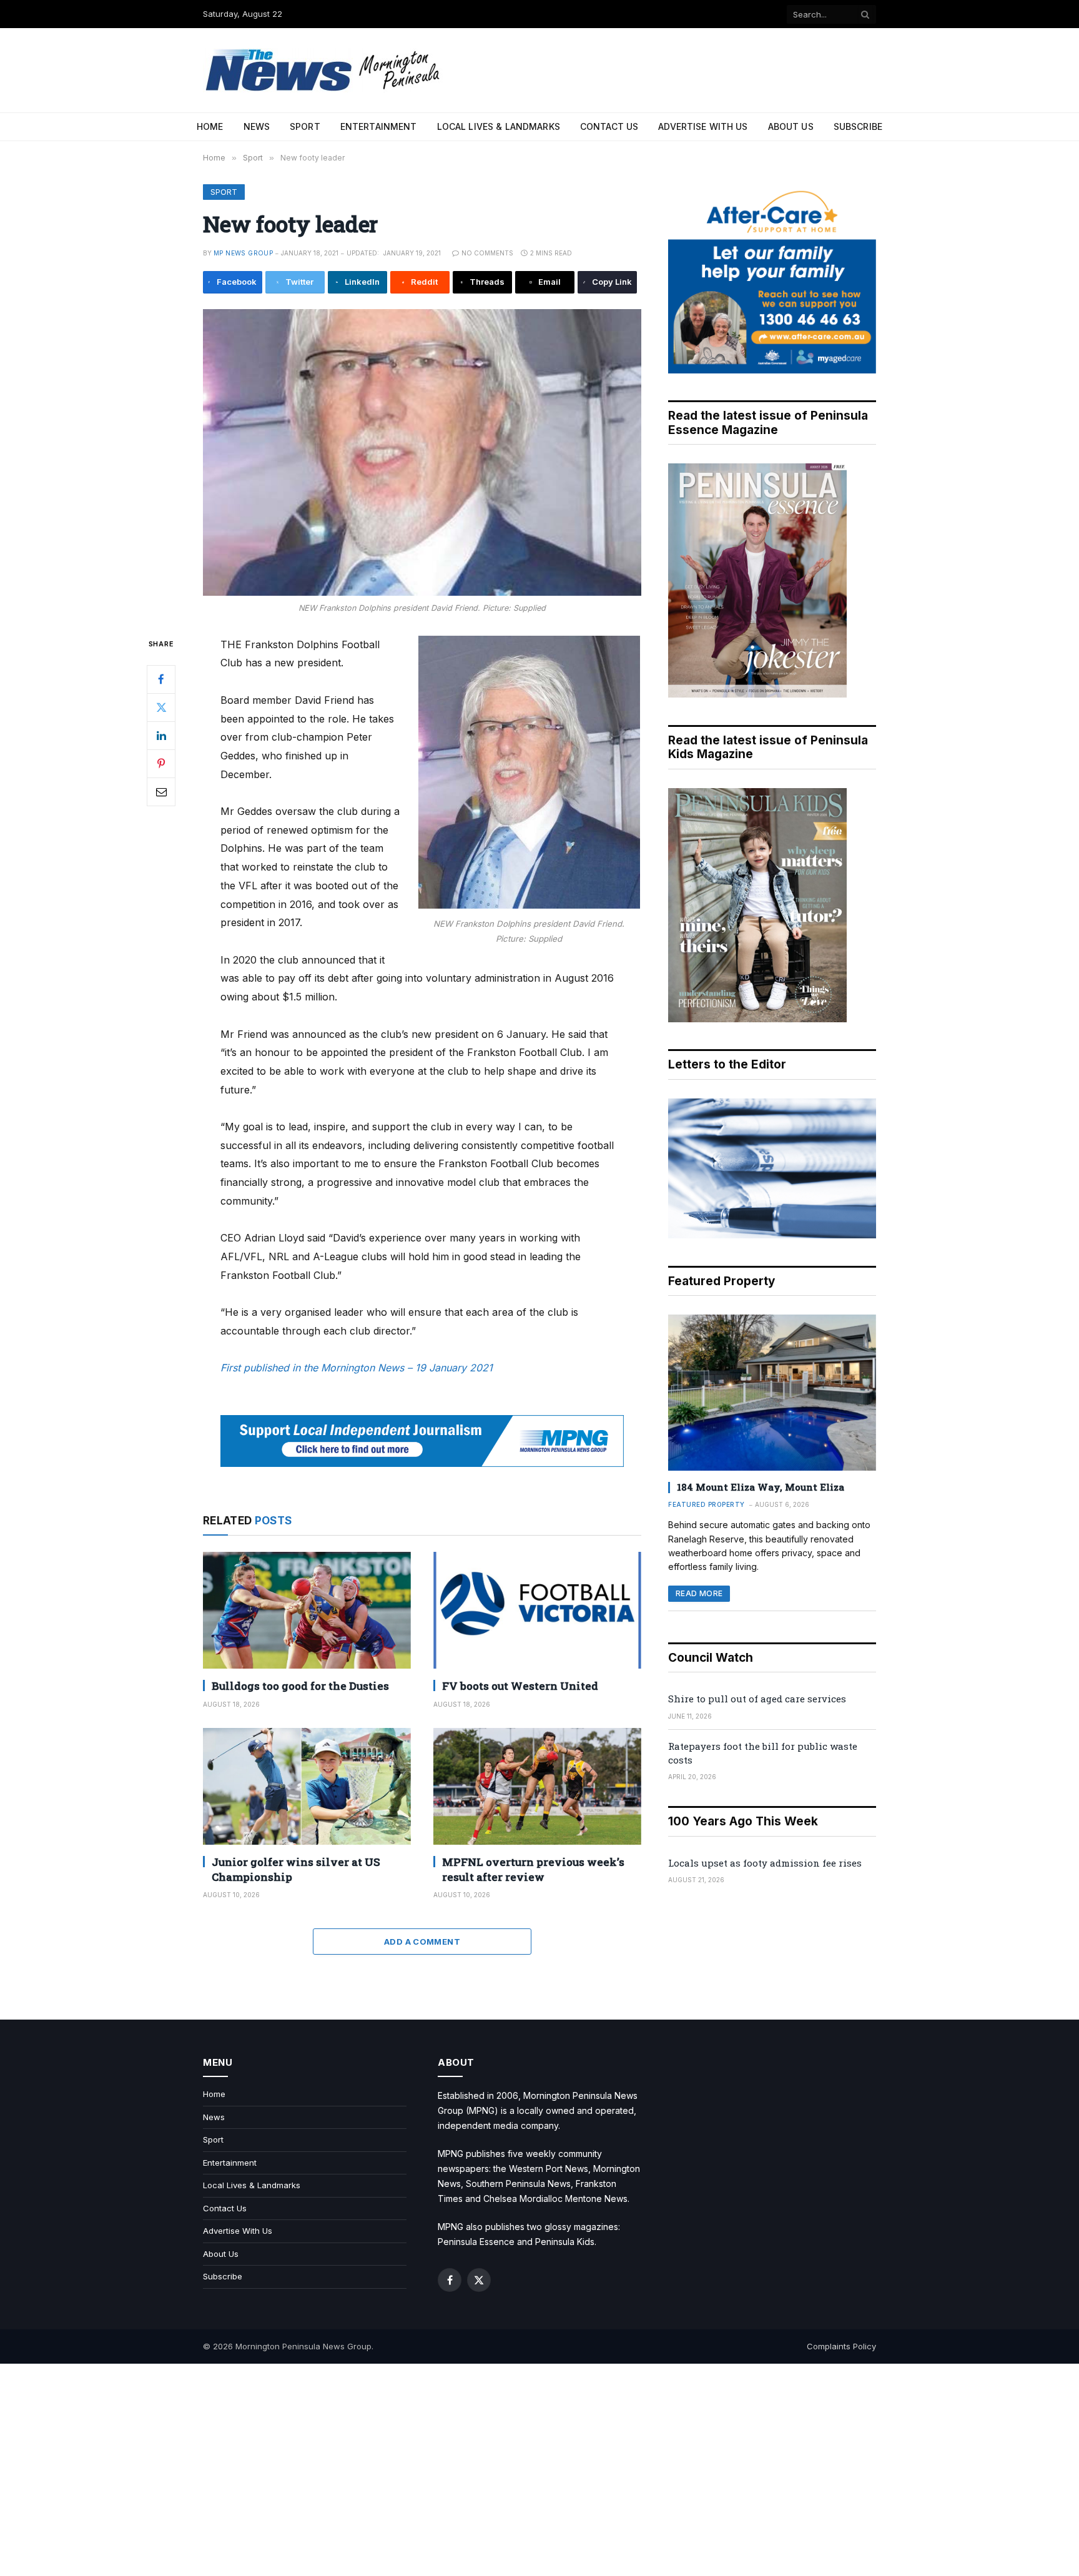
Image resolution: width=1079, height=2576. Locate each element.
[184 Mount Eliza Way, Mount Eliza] (772, 1393)
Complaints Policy (841, 2346)
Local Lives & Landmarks (499, 126)
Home (210, 126)
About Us (791, 126)
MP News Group (243, 253)
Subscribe (858, 126)
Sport (305, 126)
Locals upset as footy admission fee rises (765, 1863)
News (257, 126)
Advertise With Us (703, 126)
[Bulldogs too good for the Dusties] (307, 1610)
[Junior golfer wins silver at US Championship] (307, 1786)
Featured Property (707, 1504)
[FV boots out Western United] (537, 1610)
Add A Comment (422, 1942)
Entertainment (379, 126)
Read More (699, 1593)
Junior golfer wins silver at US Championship (296, 1869)
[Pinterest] (161, 763)
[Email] (161, 791)
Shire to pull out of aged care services (757, 1699)
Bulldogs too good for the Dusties (300, 1686)
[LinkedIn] (161, 735)
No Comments (487, 253)
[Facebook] (161, 679)
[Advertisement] (539, 2470)
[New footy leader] (422, 452)
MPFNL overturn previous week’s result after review (533, 1869)
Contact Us (609, 126)
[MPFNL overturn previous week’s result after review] (537, 1786)
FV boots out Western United (520, 1686)
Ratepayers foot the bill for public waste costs (763, 1753)
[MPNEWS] (325, 70)
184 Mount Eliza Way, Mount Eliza (761, 1487)
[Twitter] (161, 707)
